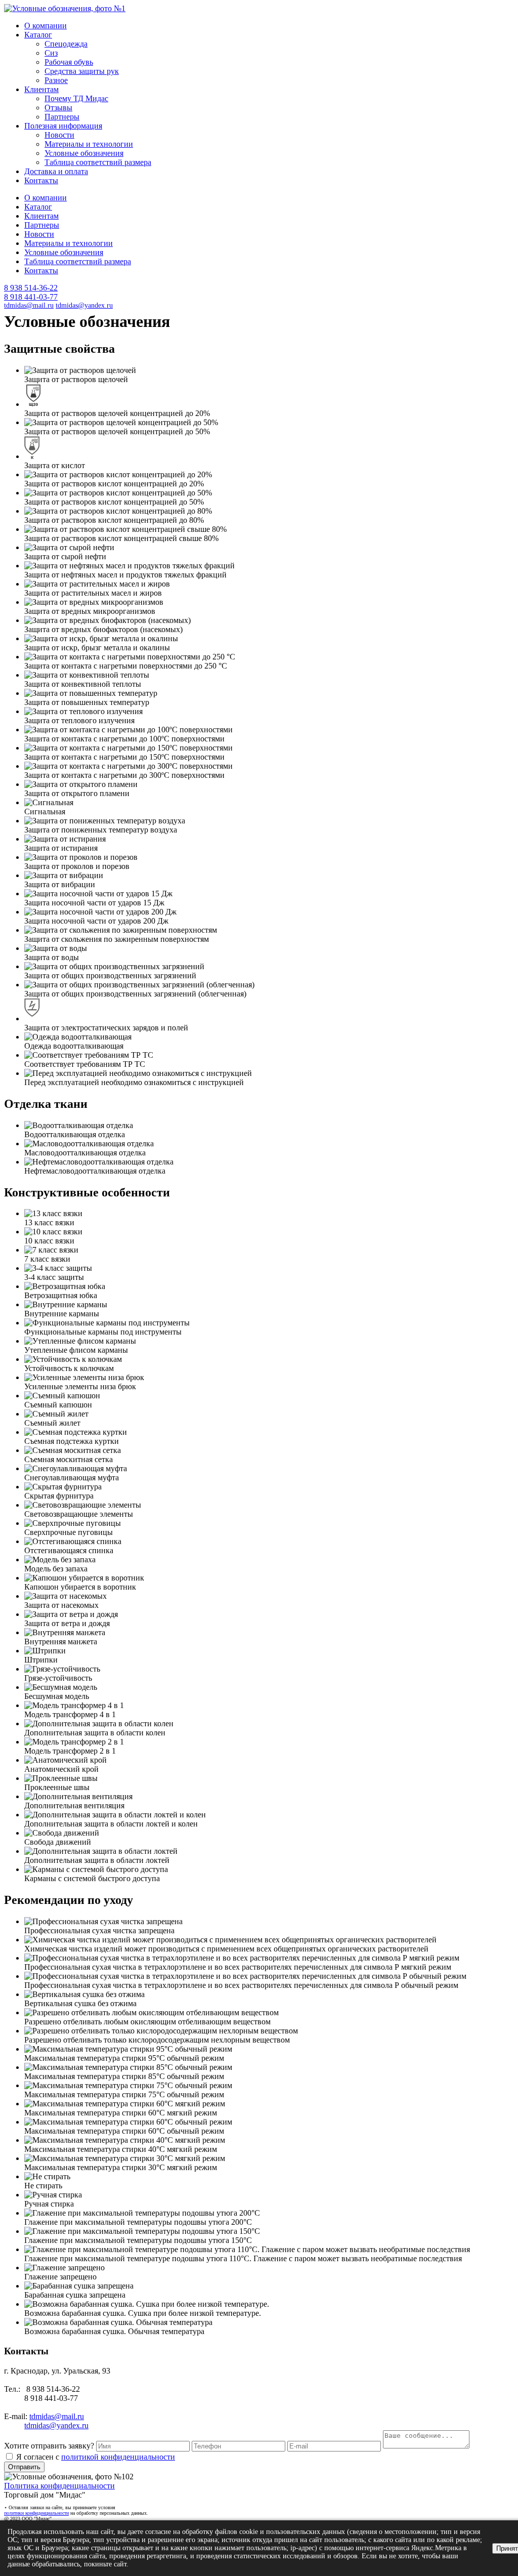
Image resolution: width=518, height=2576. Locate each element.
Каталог (38, 35)
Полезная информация (63, 126)
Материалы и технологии (89, 144)
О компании (46, 26)
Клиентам (41, 89)
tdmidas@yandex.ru (84, 305)
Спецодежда (66, 44)
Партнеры (62, 117)
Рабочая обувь (69, 62)
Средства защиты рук (82, 71)
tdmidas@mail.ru (29, 305)
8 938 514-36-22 (31, 288)
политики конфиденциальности (36, 2513)
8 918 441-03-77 (31, 297)
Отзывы (58, 108)
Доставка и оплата (56, 171)
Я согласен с (95, 2457)
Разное (56, 80)
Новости (59, 135)
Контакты (41, 180)
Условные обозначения (84, 153)
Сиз (51, 53)
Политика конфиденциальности (59, 2486)
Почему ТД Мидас (76, 98)
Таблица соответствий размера (98, 162)
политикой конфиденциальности (118, 2457)
